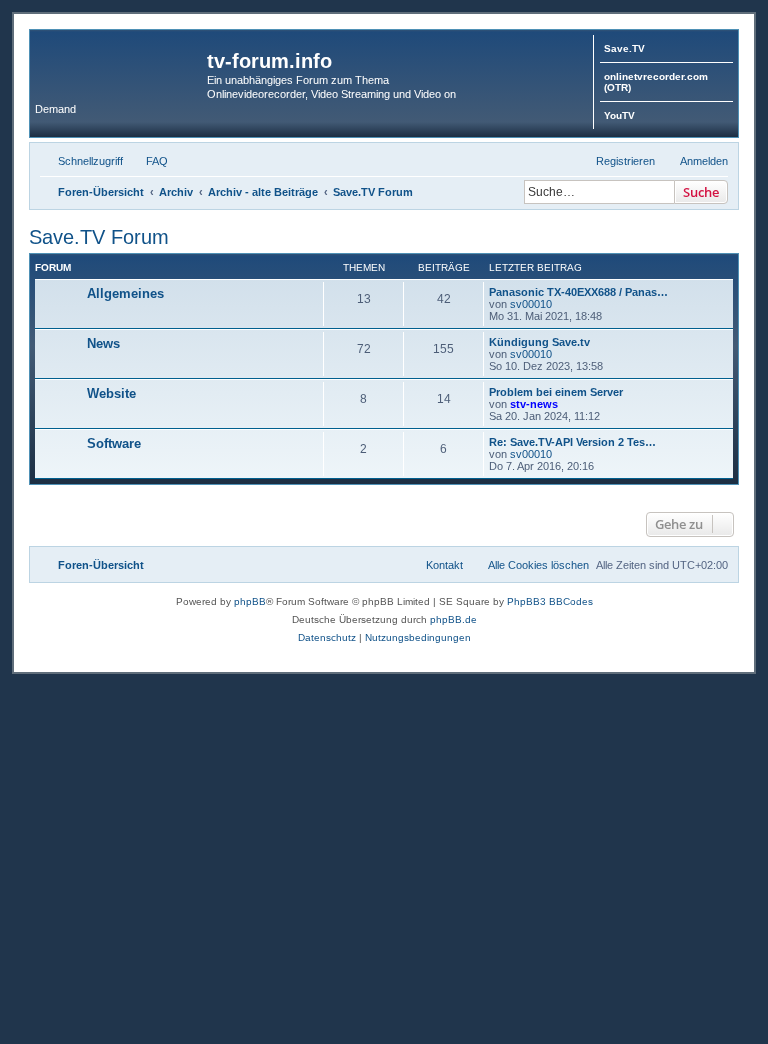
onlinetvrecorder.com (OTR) (656, 82)
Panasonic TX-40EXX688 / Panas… (578, 292)
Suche (701, 192)
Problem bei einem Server (556, 392)
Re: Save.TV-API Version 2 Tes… (572, 442)
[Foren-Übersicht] (121, 67)
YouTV (619, 115)
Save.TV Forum (99, 237)
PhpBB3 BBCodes (550, 601)
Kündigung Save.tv (539, 342)
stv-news (534, 404)
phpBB (250, 601)
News (103, 343)
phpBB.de (453, 619)
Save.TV (624, 48)
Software (114, 443)
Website (111, 393)
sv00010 (531, 304)
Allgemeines (125, 293)
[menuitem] (148, 161)
